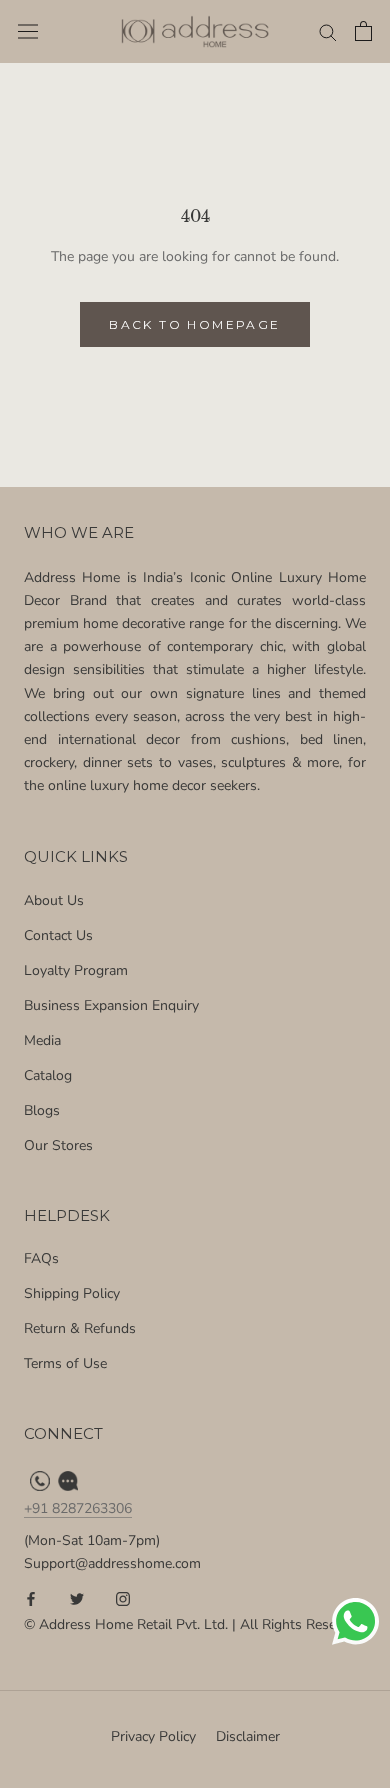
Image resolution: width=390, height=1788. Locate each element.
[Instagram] (123, 1597)
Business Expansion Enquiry (111, 1005)
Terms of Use (65, 1363)
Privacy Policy (153, 1736)
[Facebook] (31, 1597)
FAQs (41, 1258)
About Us (54, 900)
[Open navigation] (28, 31)
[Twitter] (77, 1597)
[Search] (328, 31)
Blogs (42, 1110)
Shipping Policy (72, 1293)
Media (42, 1040)
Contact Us (58, 935)
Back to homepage (194, 324)
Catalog (48, 1075)
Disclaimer (248, 1736)
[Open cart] (363, 31)
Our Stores (58, 1145)
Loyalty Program (76, 970)
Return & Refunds (80, 1328)
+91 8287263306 (78, 1508)
